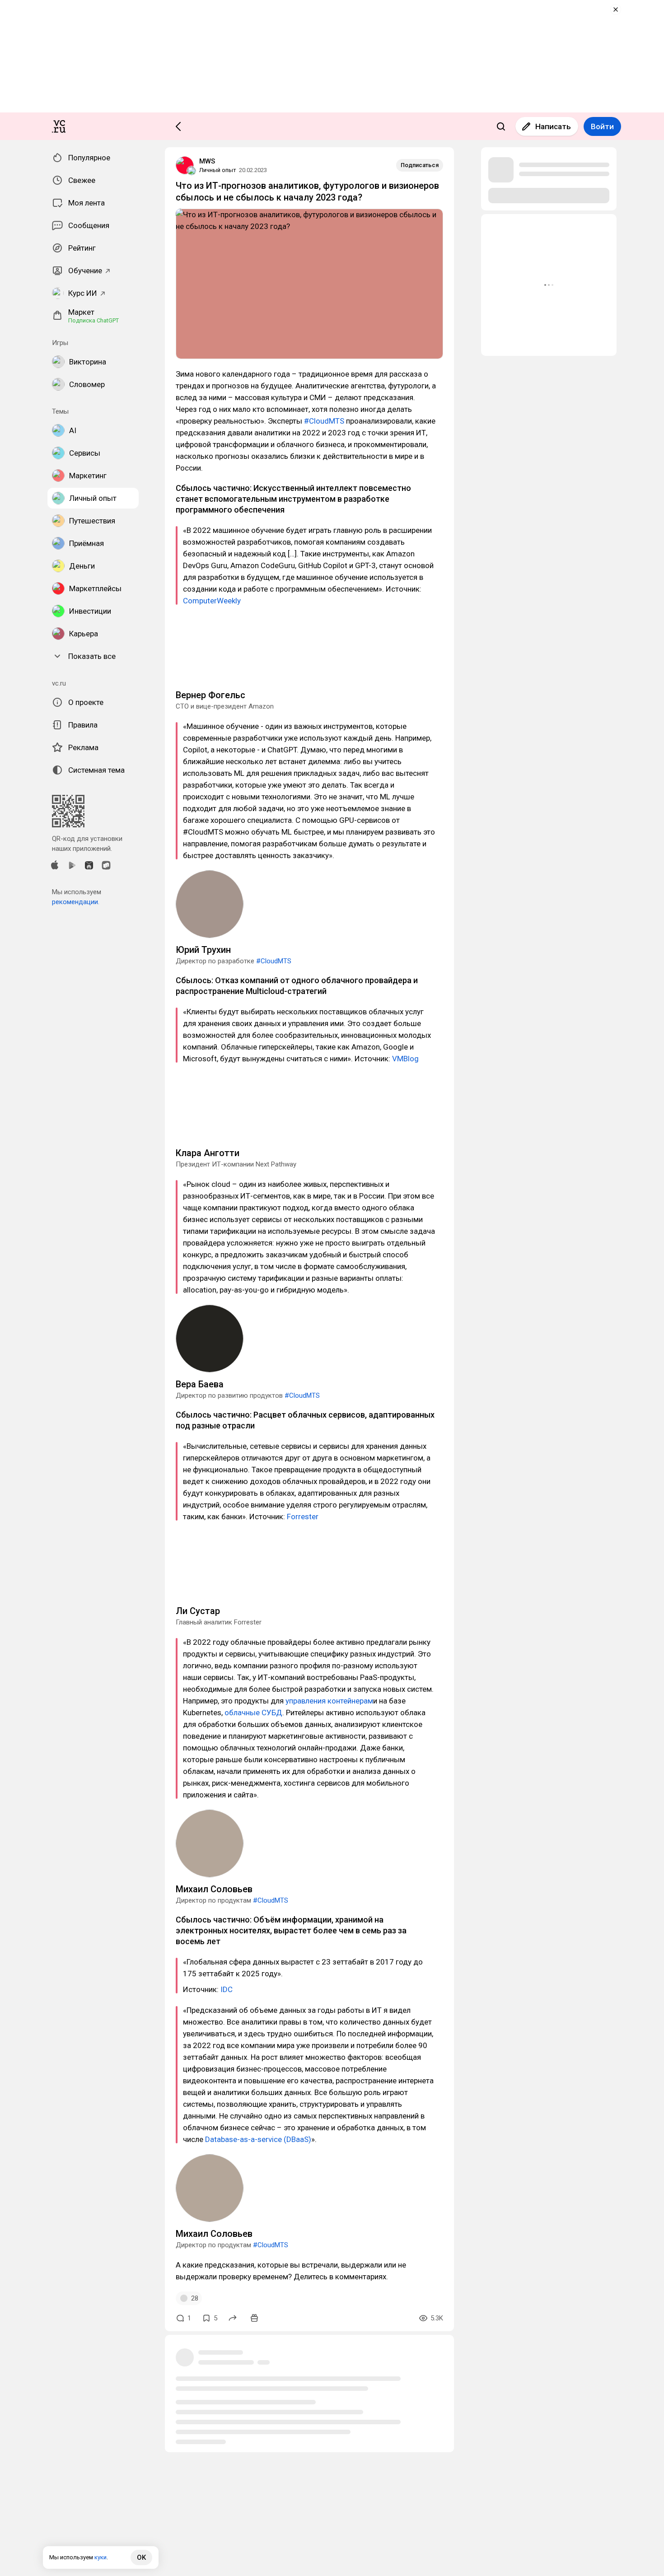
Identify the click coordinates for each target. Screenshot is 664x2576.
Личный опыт (218, 170)
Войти (602, 126)
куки (101, 2557)
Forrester (303, 1517)
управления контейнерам (329, 1701)
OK (141, 2557)
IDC (227, 1989)
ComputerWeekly (212, 601)
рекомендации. (76, 902)
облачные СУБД (253, 1713)
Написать (553, 126)
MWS (207, 161)
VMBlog (405, 1059)
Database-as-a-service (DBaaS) (258, 2139)
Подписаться (420, 165)
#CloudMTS (324, 421)
